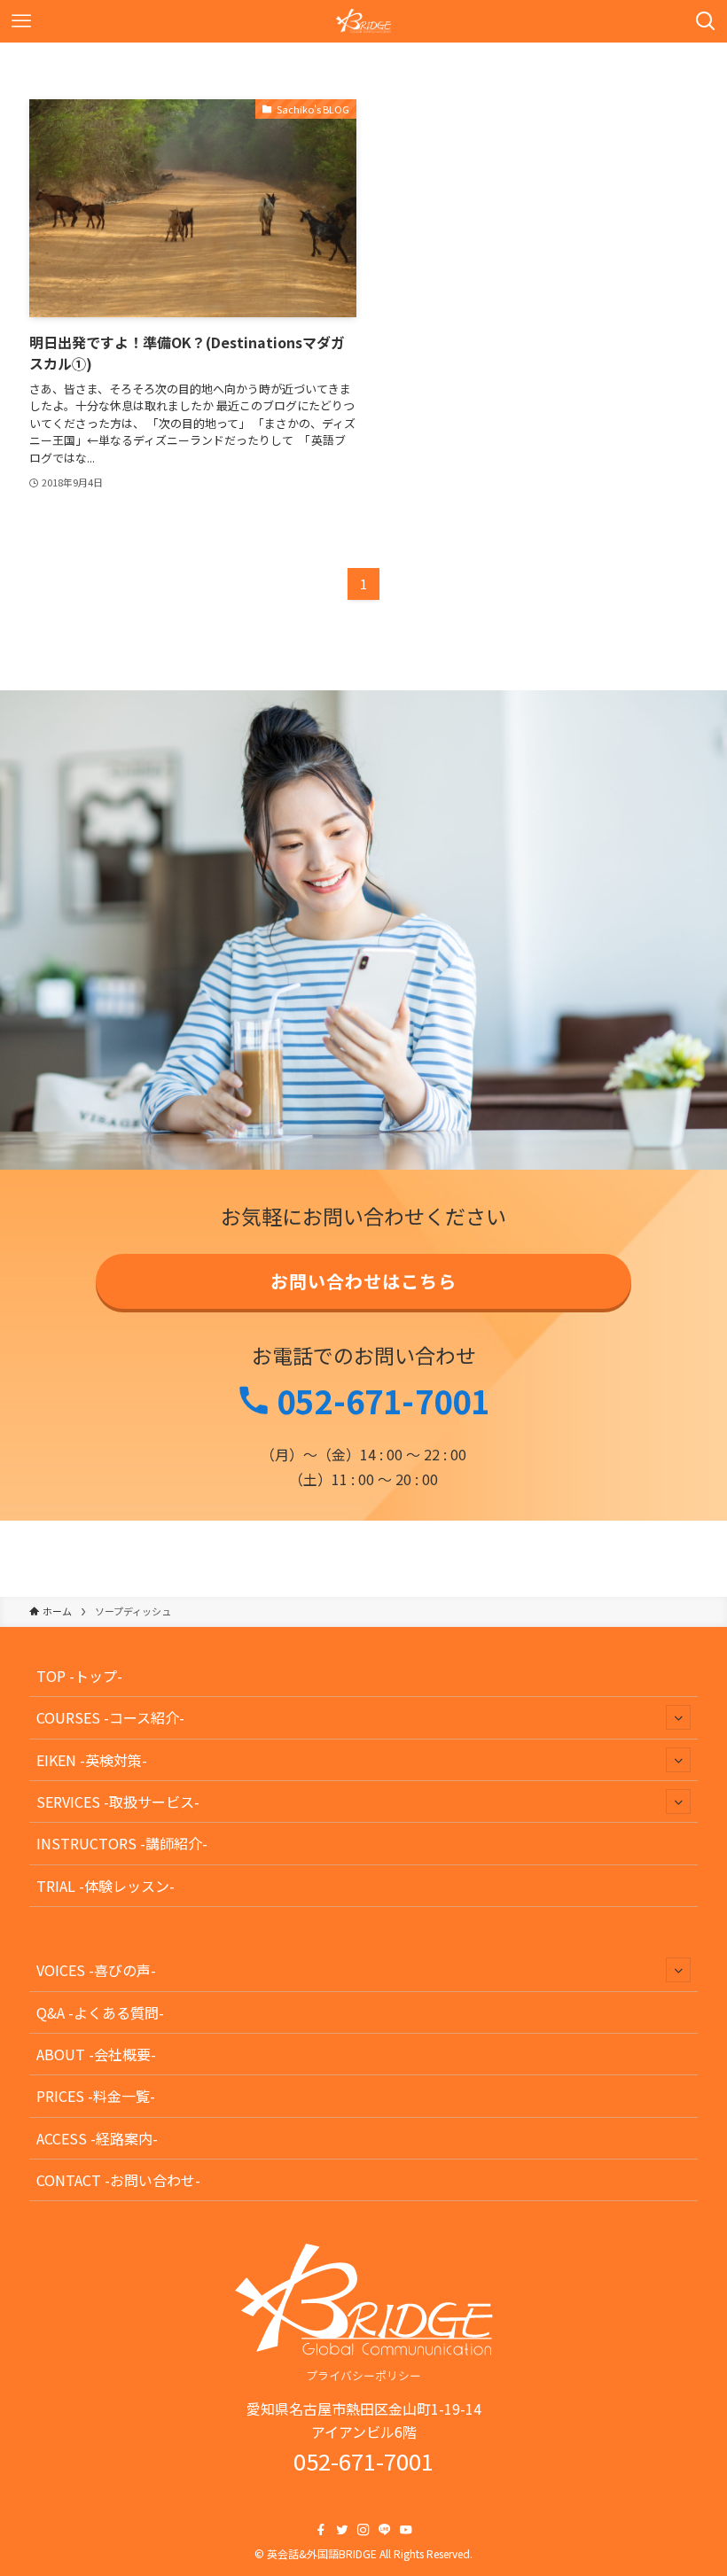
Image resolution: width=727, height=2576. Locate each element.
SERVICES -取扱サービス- (118, 1802)
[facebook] (321, 2530)
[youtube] (406, 2530)
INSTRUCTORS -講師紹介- (122, 1843)
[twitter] (342, 2530)
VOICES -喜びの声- (96, 1970)
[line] (385, 2530)
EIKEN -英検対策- (92, 1760)
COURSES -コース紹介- (110, 1717)
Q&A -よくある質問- (100, 2012)
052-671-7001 (380, 1400)
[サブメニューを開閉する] (678, 1717)
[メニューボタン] (21, 21)
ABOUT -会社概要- (96, 2054)
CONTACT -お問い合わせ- (118, 2180)
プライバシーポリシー (363, 2375)
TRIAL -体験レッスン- (106, 1886)
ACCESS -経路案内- (97, 2138)
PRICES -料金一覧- (96, 2096)
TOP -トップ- (79, 1676)
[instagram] (363, 2530)
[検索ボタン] (706, 21)
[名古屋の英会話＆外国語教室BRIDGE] (364, 21)
